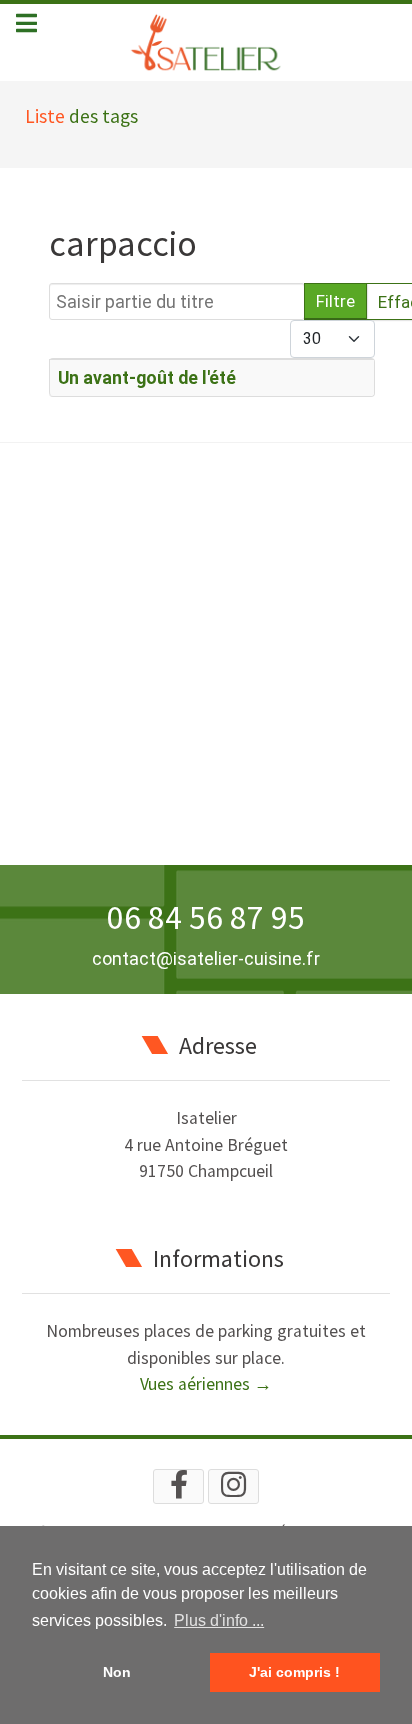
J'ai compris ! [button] (294, 1672)
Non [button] (117, 1672)
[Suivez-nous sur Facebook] (178, 1487)
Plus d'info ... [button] (219, 1620)
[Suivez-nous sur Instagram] (233, 1487)
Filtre (335, 301)
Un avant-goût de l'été (147, 378)
